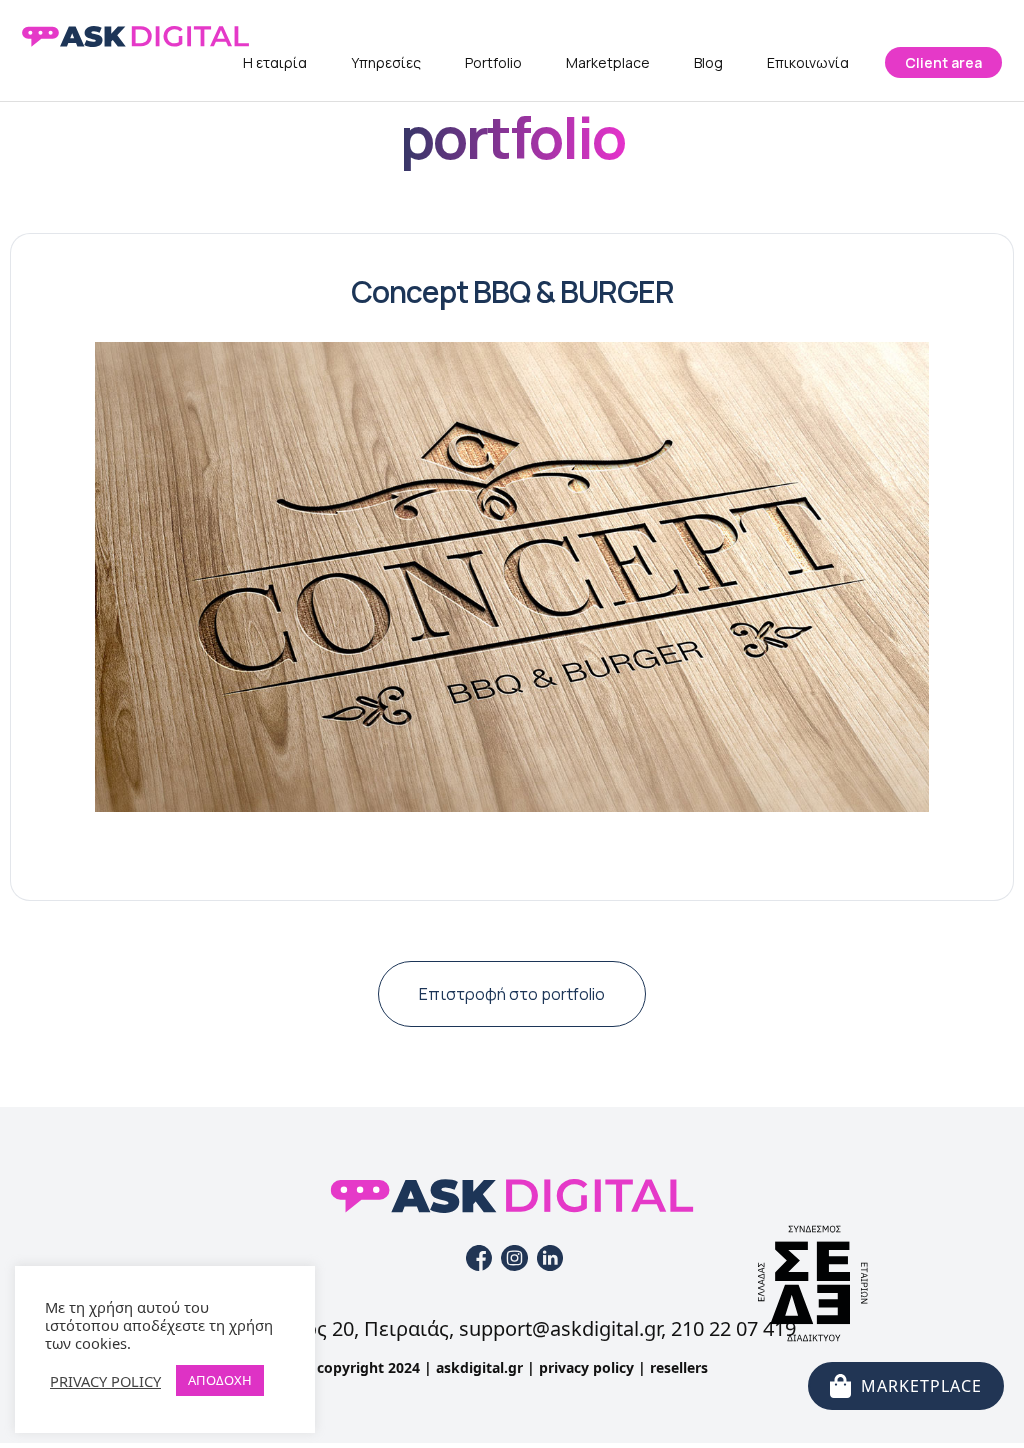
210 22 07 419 (733, 1328)
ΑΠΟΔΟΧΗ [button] (220, 1380)
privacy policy (586, 1367)
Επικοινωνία (808, 62)
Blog (708, 62)
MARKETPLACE (921, 1386)
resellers (679, 1367)
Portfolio (493, 62)
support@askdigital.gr (560, 1328)
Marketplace (608, 62)
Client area (943, 62)
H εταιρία (275, 62)
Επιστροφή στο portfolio (512, 994)
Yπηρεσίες (386, 62)
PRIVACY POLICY (105, 1381)
